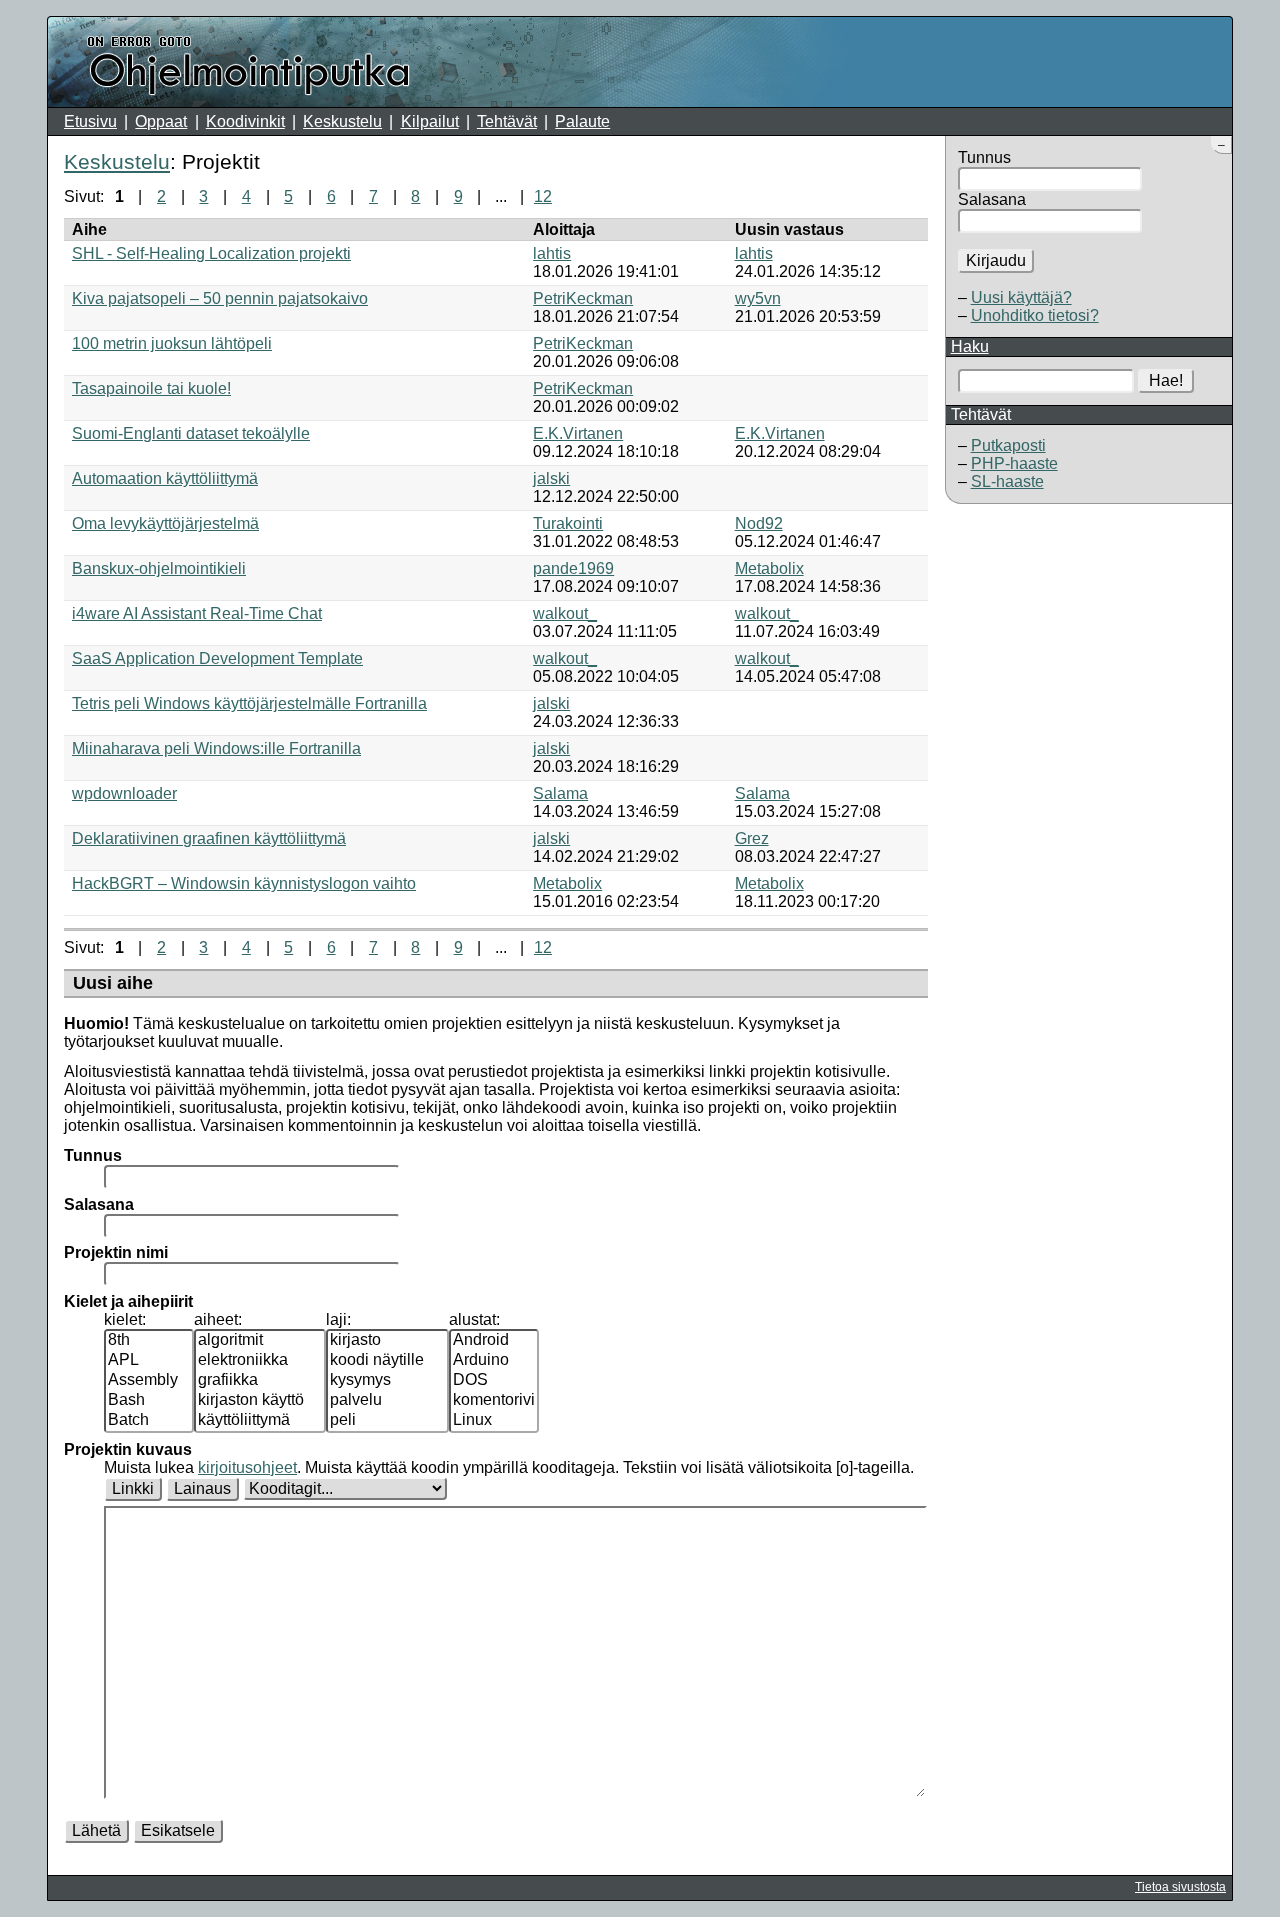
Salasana (992, 199)
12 (543, 196)
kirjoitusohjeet (247, 1467)
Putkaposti (1008, 445)
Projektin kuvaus (128, 1449)
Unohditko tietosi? (1035, 315)
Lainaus (202, 1488)
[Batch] (149, 1421)
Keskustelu (342, 121)
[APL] (149, 1361)
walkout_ (565, 613)
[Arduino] (494, 1361)
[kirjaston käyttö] (260, 1401)
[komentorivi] (494, 1401)
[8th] (149, 1341)
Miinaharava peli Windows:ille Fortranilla (216, 748)
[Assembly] (149, 1381)
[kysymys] (387, 1381)
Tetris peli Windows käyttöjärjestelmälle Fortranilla (249, 703)
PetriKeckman (583, 298)
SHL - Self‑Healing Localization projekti (211, 253)
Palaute (582, 121)
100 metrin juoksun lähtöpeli (172, 343)
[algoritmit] (260, 1341)
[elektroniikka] (260, 1361)
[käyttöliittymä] (260, 1421)
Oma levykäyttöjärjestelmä (165, 523)
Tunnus (984, 157)
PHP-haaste (1014, 463)
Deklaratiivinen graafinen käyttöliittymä (209, 838)
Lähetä (96, 1830)
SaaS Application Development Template (217, 658)
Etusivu (90, 121)
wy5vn (758, 298)
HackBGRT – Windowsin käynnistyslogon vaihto (244, 883)
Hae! (1166, 380)
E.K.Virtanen (578, 433)
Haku (970, 346)
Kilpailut (430, 121)
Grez (752, 838)
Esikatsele (178, 1830)
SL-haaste (1007, 481)
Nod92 (759, 523)
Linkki (133, 1488)
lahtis (552, 253)
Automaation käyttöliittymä (165, 478)
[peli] (387, 1421)
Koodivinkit (245, 121)
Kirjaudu (996, 260)
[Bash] (149, 1401)
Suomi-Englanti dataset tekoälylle (191, 433)
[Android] (494, 1341)
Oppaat (161, 121)
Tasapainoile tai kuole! (151, 388)
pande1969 (573, 568)
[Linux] (494, 1421)
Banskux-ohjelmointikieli (159, 568)
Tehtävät (507, 121)
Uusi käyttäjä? (1021, 297)
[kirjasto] (387, 1341)
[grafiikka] (260, 1381)
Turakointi (568, 523)
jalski (551, 478)
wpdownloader (124, 793)
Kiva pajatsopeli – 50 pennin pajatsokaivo (220, 298)
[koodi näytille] (387, 1361)
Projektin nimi (116, 1252)
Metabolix (769, 568)
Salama (560, 793)
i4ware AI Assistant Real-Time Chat (197, 613)
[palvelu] (387, 1401)
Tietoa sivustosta (1180, 1887)
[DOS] (494, 1381)
